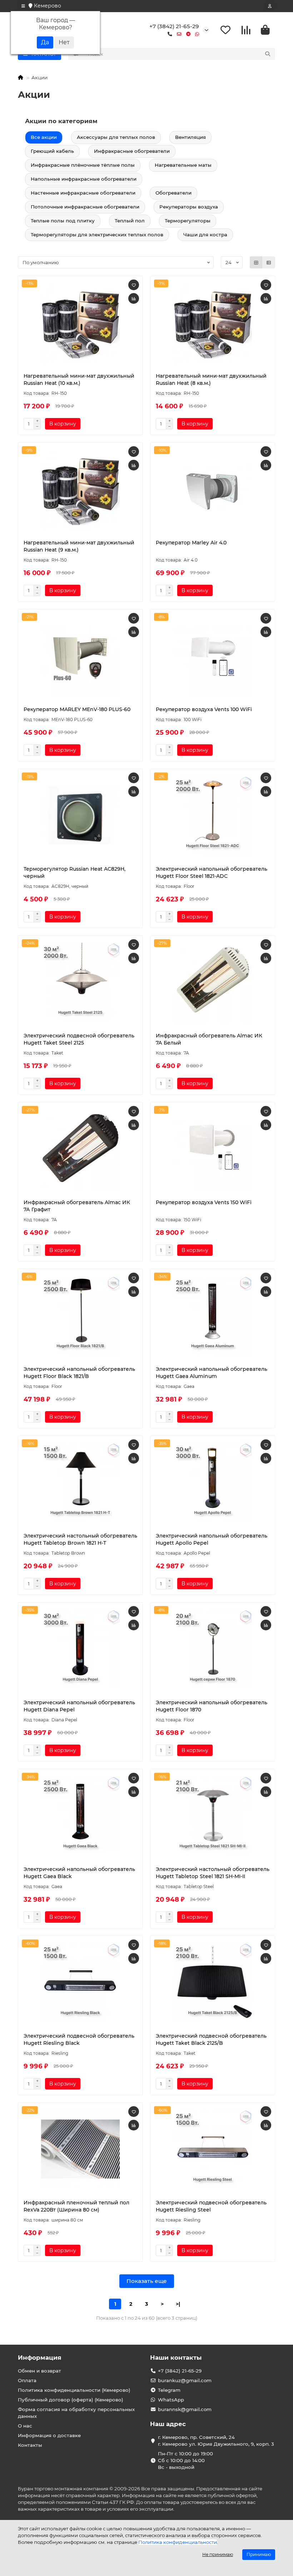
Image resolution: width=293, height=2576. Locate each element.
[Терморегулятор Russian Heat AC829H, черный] (80, 815)
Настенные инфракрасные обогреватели (83, 193)
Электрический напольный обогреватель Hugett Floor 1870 (212, 1706)
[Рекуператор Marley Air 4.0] (213, 489)
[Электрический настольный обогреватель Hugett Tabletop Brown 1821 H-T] (80, 1482)
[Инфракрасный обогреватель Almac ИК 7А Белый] (213, 982)
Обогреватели (173, 193)
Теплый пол (130, 221)
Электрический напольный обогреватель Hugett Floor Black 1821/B (79, 1373)
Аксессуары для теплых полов (116, 137)
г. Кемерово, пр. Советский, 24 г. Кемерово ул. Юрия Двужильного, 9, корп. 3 (216, 2441)
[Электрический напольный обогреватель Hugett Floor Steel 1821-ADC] (213, 815)
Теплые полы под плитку (63, 221)
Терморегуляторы (188, 221)
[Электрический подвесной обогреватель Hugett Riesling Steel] (213, 2149)
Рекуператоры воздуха (189, 207)
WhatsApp (171, 2400)
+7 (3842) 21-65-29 (174, 26)
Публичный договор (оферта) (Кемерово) (71, 2400)
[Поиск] (268, 54)
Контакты (30, 2445)
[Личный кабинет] (270, 6)
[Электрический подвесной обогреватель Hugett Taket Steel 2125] (80, 982)
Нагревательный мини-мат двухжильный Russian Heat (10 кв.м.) (79, 379)
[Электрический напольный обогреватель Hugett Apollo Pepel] (213, 1482)
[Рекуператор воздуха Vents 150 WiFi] (213, 1149)
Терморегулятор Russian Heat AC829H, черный (75, 872)
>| (178, 2304)
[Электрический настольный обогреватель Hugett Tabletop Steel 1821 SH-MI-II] (213, 1816)
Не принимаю (218, 2554)
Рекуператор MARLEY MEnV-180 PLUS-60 (77, 709)
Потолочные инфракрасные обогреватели (85, 207)
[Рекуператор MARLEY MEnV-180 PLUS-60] (80, 656)
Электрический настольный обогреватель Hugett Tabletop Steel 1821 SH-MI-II (213, 1873)
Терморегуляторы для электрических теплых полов (97, 235)
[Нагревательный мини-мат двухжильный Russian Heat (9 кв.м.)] (80, 489)
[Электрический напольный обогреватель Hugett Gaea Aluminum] (213, 1315)
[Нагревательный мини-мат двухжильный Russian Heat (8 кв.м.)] (213, 322)
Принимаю (259, 2554)
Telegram (169, 2390)
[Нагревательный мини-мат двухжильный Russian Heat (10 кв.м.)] (80, 322)
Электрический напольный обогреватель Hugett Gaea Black (79, 1873)
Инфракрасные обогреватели (132, 151)
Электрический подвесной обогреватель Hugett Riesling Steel (211, 2206)
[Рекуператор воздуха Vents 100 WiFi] (213, 656)
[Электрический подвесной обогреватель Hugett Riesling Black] (80, 1982)
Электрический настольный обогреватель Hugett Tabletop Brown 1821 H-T (80, 1539)
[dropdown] (23, 6)
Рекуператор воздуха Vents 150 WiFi (204, 1202)
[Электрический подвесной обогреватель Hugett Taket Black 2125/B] (213, 1982)
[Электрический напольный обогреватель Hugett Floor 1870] (213, 1649)
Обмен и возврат (39, 2371)
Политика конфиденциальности (178, 2542)
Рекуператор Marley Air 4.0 (191, 543)
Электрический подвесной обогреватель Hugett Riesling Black (79, 2039)
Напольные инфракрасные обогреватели (84, 179)
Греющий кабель (52, 151)
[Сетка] (256, 262)
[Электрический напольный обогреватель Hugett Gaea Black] (80, 1816)
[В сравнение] (134, 298)
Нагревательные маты (183, 165)
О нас (25, 2426)
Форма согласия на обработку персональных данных (76, 2413)
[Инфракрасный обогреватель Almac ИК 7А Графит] (80, 1149)
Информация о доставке (49, 2435)
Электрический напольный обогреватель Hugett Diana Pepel (79, 1706)
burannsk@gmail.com (185, 2409)
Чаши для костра (205, 235)
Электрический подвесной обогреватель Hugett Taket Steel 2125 (79, 1039)
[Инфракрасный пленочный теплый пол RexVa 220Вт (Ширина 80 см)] (80, 2149)
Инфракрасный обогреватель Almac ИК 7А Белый (209, 1039)
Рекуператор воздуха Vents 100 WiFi (204, 709)
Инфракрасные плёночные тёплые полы (83, 165)
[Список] (269, 262)
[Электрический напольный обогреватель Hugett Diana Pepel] (80, 1649)
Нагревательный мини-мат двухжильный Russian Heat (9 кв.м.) (79, 546)
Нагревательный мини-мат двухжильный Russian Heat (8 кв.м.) (211, 379)
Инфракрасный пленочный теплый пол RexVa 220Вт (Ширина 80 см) (76, 2206)
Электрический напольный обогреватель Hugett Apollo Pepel (212, 1539)
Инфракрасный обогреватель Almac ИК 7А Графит (77, 1206)
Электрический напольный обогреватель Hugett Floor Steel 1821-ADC (212, 872)
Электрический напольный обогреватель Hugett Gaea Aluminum (212, 1373)
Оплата (27, 2380)
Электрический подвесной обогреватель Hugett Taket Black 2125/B (211, 2039)
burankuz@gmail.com (185, 2380)
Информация (40, 2358)
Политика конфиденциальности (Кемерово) (74, 2390)
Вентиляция (190, 137)
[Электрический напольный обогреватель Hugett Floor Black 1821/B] (80, 1315)
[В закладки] (134, 285)
